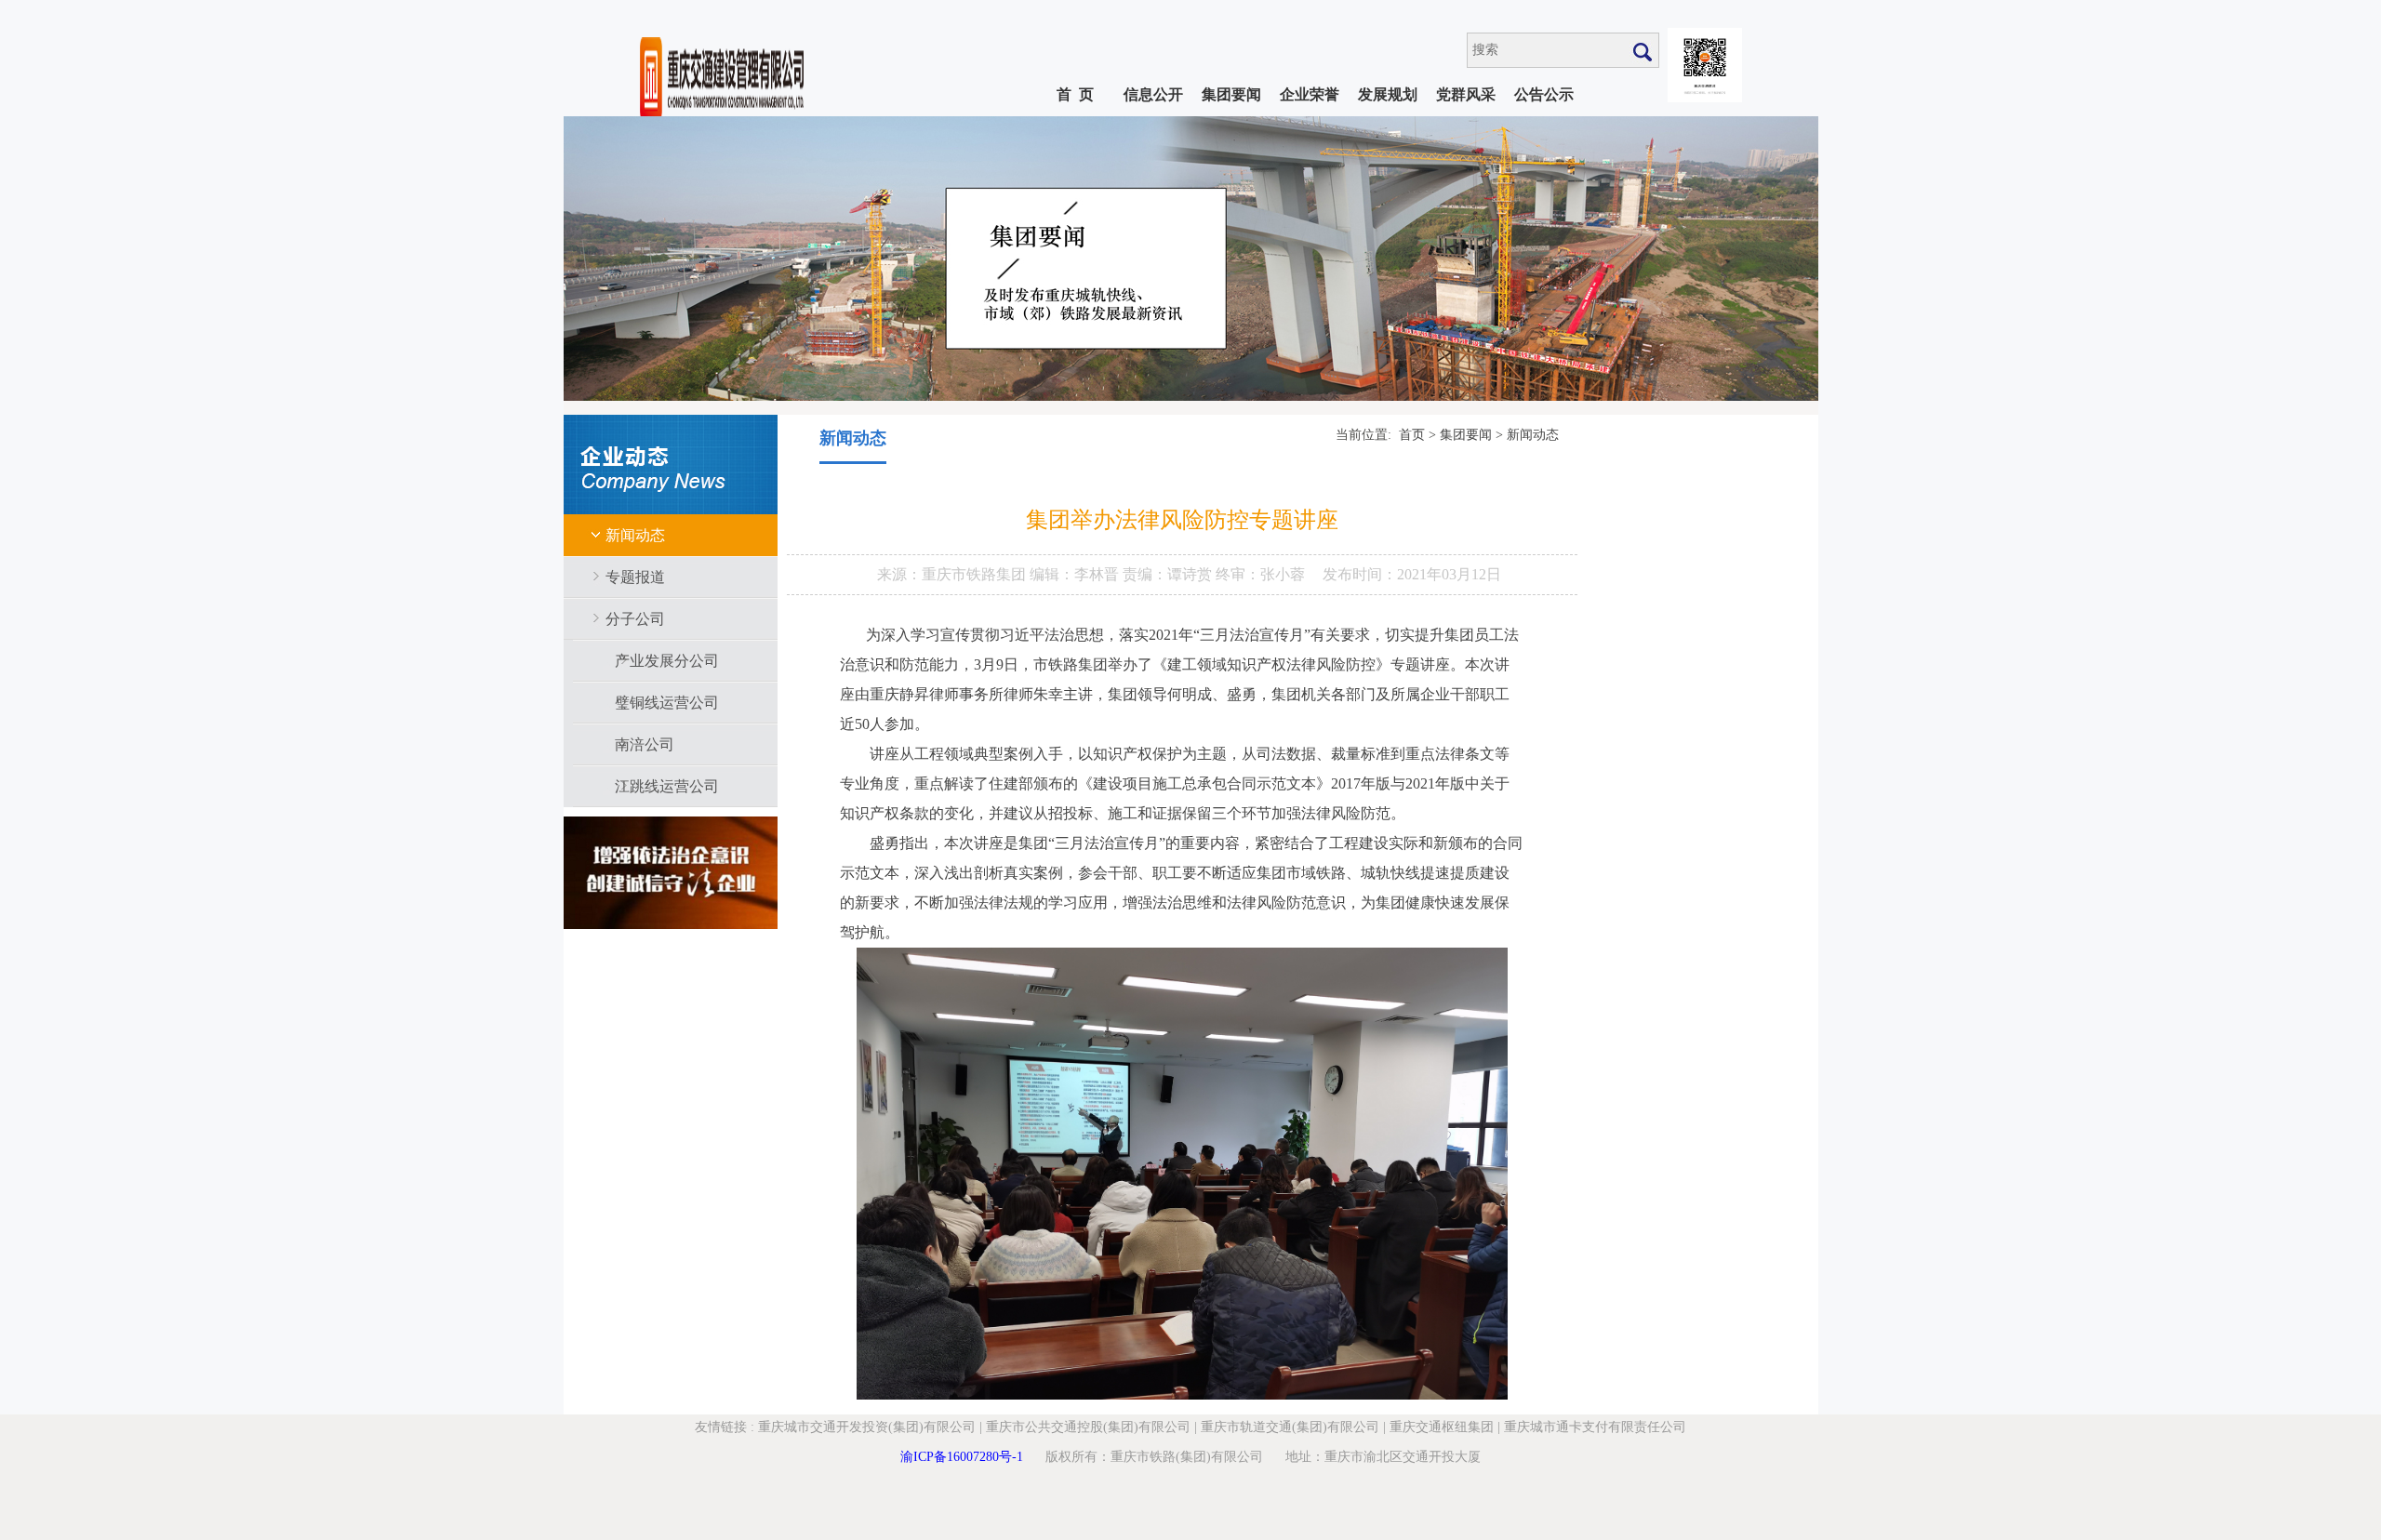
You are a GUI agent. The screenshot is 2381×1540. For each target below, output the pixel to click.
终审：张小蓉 (1260, 574)
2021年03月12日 (1449, 574)
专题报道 (635, 577)
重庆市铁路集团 (976, 574)
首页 (1412, 435)
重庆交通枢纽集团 (1442, 1427)
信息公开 (1153, 94)
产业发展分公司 (667, 661)
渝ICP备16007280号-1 (962, 1457)
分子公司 (635, 619)
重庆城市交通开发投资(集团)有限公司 (867, 1427)
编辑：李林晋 (1076, 574)
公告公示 (1544, 94)
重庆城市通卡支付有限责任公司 (1595, 1427)
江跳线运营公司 (667, 786)
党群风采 (1466, 94)
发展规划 (1388, 94)
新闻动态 (635, 535)
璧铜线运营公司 (667, 703)
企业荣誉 (1310, 94)
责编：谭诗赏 (1169, 574)
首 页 (1075, 94)
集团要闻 (1231, 94)
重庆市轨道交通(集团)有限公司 (1290, 1427)
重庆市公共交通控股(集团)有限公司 (1088, 1427)
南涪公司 (645, 744)
